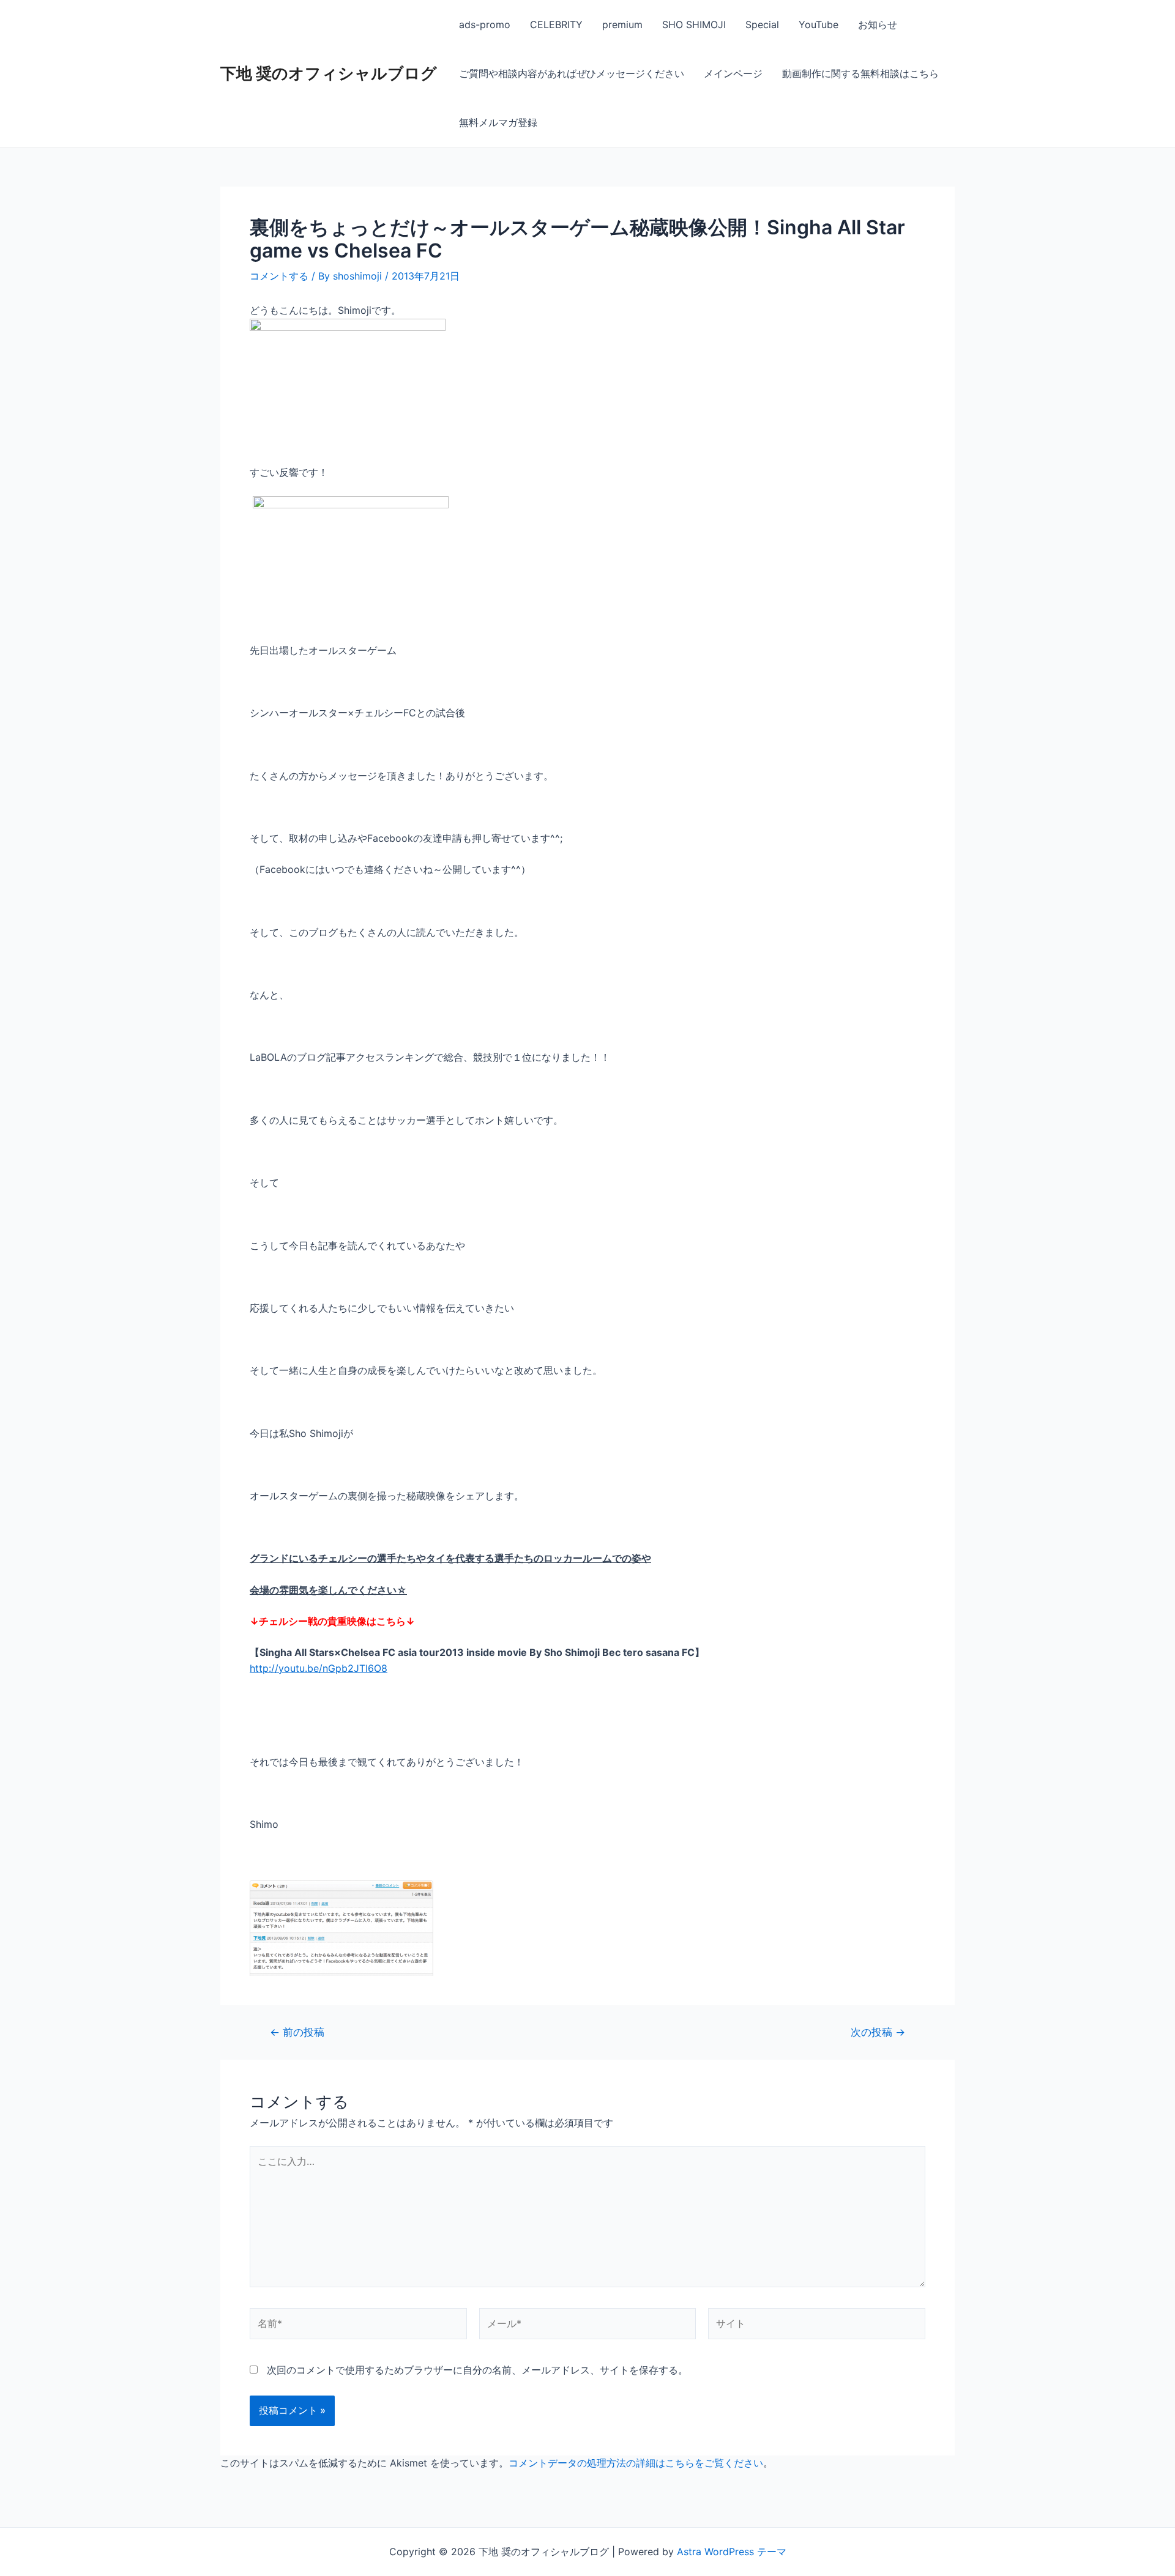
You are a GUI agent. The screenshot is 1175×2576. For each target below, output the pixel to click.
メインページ (733, 73)
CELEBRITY (556, 24)
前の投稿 (297, 2032)
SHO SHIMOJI (694, 24)
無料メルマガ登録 (498, 122)
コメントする (279, 276)
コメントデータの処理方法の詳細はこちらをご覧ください (636, 2463)
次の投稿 (878, 2032)
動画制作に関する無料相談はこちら (860, 73)
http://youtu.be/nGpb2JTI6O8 (319, 1668)
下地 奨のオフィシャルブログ (329, 73)
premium (622, 24)
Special (762, 24)
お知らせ (878, 24)
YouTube (819, 24)
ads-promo (485, 24)
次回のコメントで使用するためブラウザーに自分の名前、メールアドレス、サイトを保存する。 (477, 2370)
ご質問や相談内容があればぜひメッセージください (572, 73)
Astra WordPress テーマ (732, 2552)
